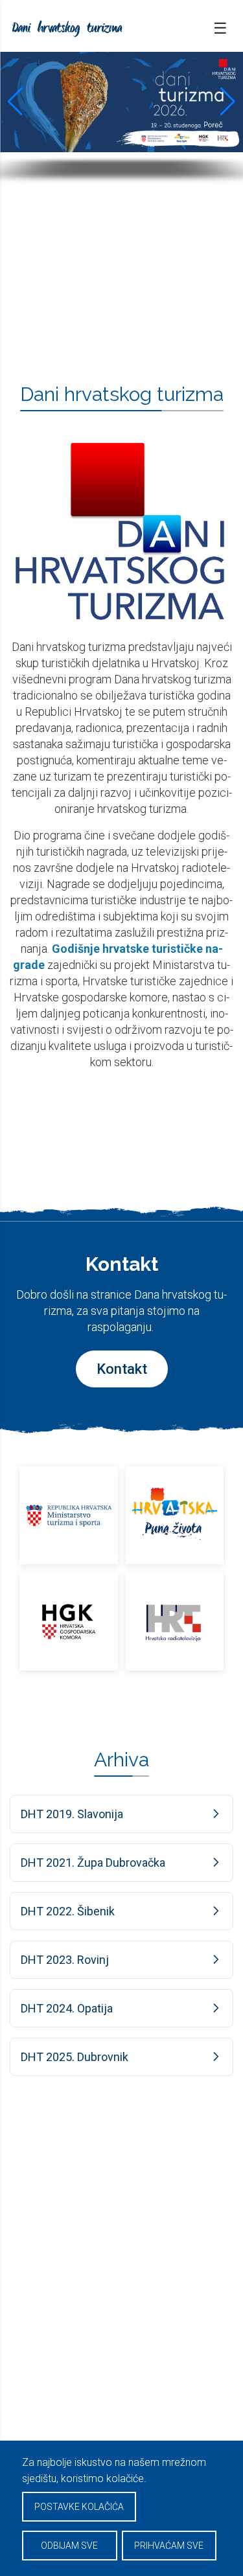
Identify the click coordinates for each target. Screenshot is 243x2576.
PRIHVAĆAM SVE (169, 2546)
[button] (15, 102)
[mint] (69, 1516)
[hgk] (69, 1621)
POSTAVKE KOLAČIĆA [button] (79, 2507)
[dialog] (121, 2508)
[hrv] (175, 1516)
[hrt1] (175, 1621)
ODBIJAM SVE (69, 2546)
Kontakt (122, 1369)
